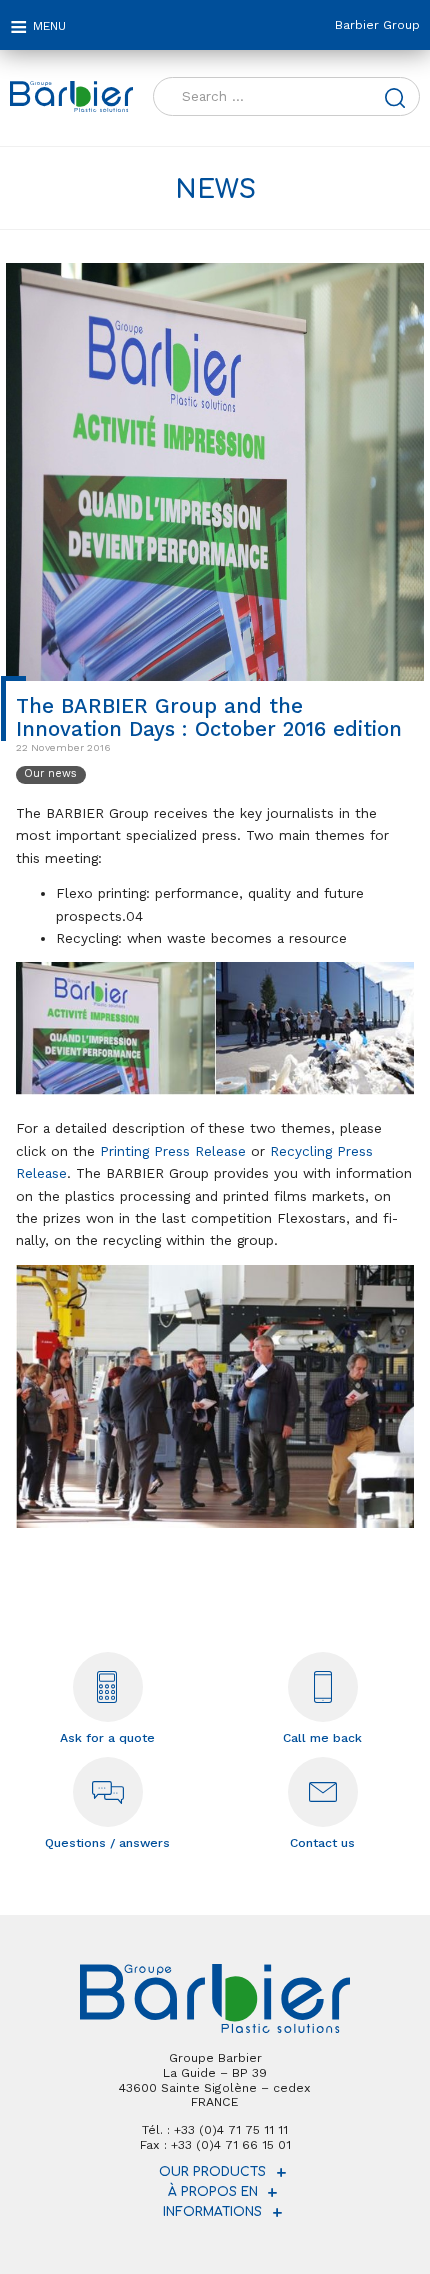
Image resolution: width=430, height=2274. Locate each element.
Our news (50, 773)
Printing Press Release (173, 1151)
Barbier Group (377, 25)
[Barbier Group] (71, 96)
